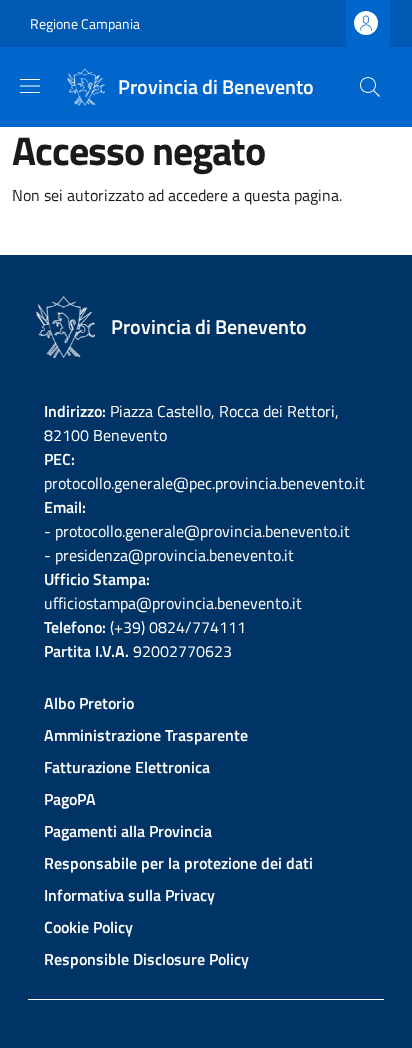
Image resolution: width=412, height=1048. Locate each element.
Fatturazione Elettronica (127, 767)
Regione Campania (85, 23)
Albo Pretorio (89, 703)
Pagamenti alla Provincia (128, 831)
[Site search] (370, 87)
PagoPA (70, 799)
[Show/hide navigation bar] (30, 86)
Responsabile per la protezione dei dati (178, 863)
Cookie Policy (88, 927)
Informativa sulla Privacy (129, 895)
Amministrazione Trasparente (146, 735)
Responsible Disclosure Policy (146, 959)
